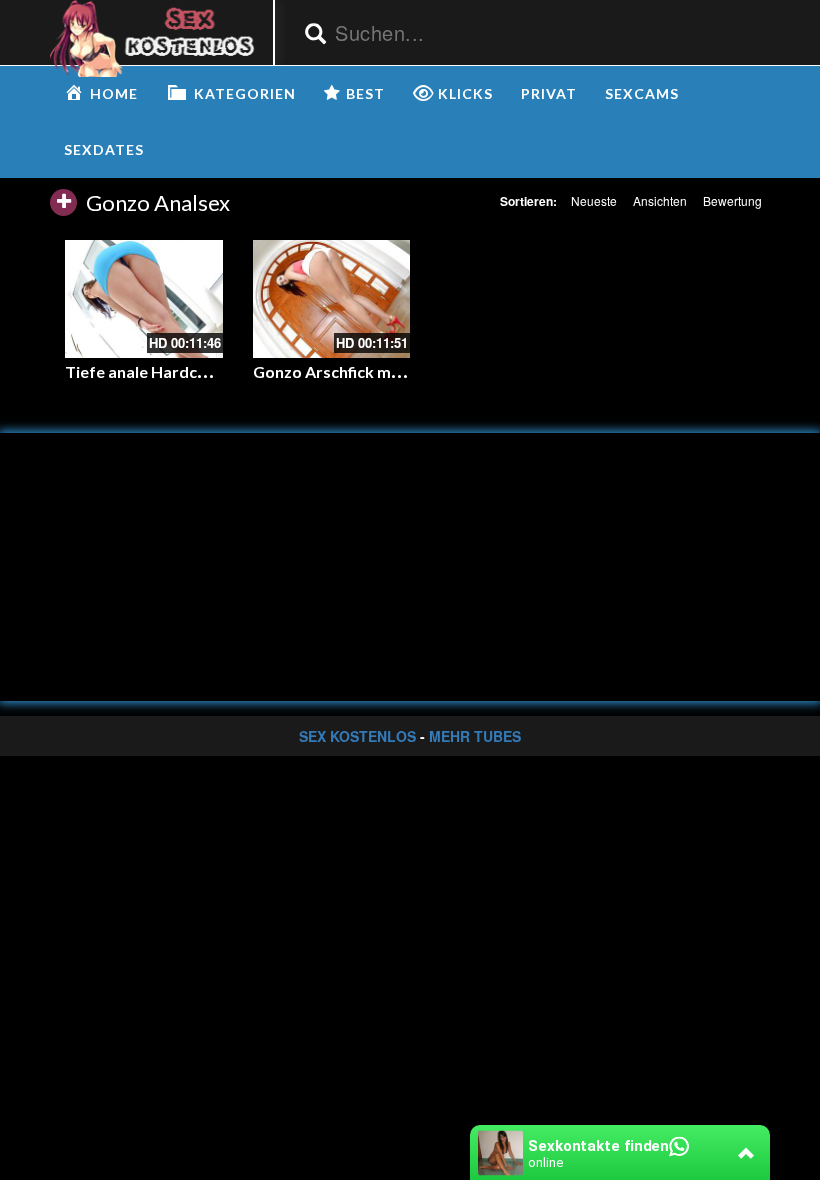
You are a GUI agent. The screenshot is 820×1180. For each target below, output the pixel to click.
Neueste (594, 200)
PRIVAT (549, 93)
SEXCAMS (642, 93)
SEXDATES (104, 149)
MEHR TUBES (475, 736)
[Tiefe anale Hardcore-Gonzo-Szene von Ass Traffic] (144, 299)
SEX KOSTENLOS (357, 736)
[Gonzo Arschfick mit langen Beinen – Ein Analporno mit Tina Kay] (332, 299)
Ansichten (660, 200)
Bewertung (732, 200)
